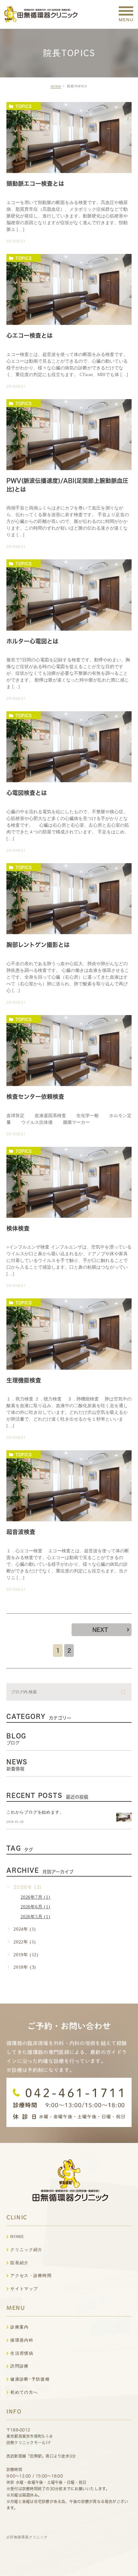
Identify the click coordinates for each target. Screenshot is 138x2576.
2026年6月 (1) (35, 1907)
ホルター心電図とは (32, 641)
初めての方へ (24, 2392)
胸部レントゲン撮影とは (38, 945)
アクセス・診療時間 (31, 2276)
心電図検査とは (27, 793)
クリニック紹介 (26, 2250)
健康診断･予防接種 (30, 2379)
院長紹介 (19, 2263)
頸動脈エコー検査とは (35, 184)
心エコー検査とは (30, 336)
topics (24, 106)
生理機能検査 (24, 1380)
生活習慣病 (22, 2353)
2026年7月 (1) (35, 1897)
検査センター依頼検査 (35, 1097)
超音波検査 (21, 1532)
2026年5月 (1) (35, 1917)
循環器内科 (22, 2340)
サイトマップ (24, 2289)
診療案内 (19, 2327)
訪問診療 (19, 2366)
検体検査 (18, 1228)
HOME (56, 87)
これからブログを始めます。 (35, 1812)
